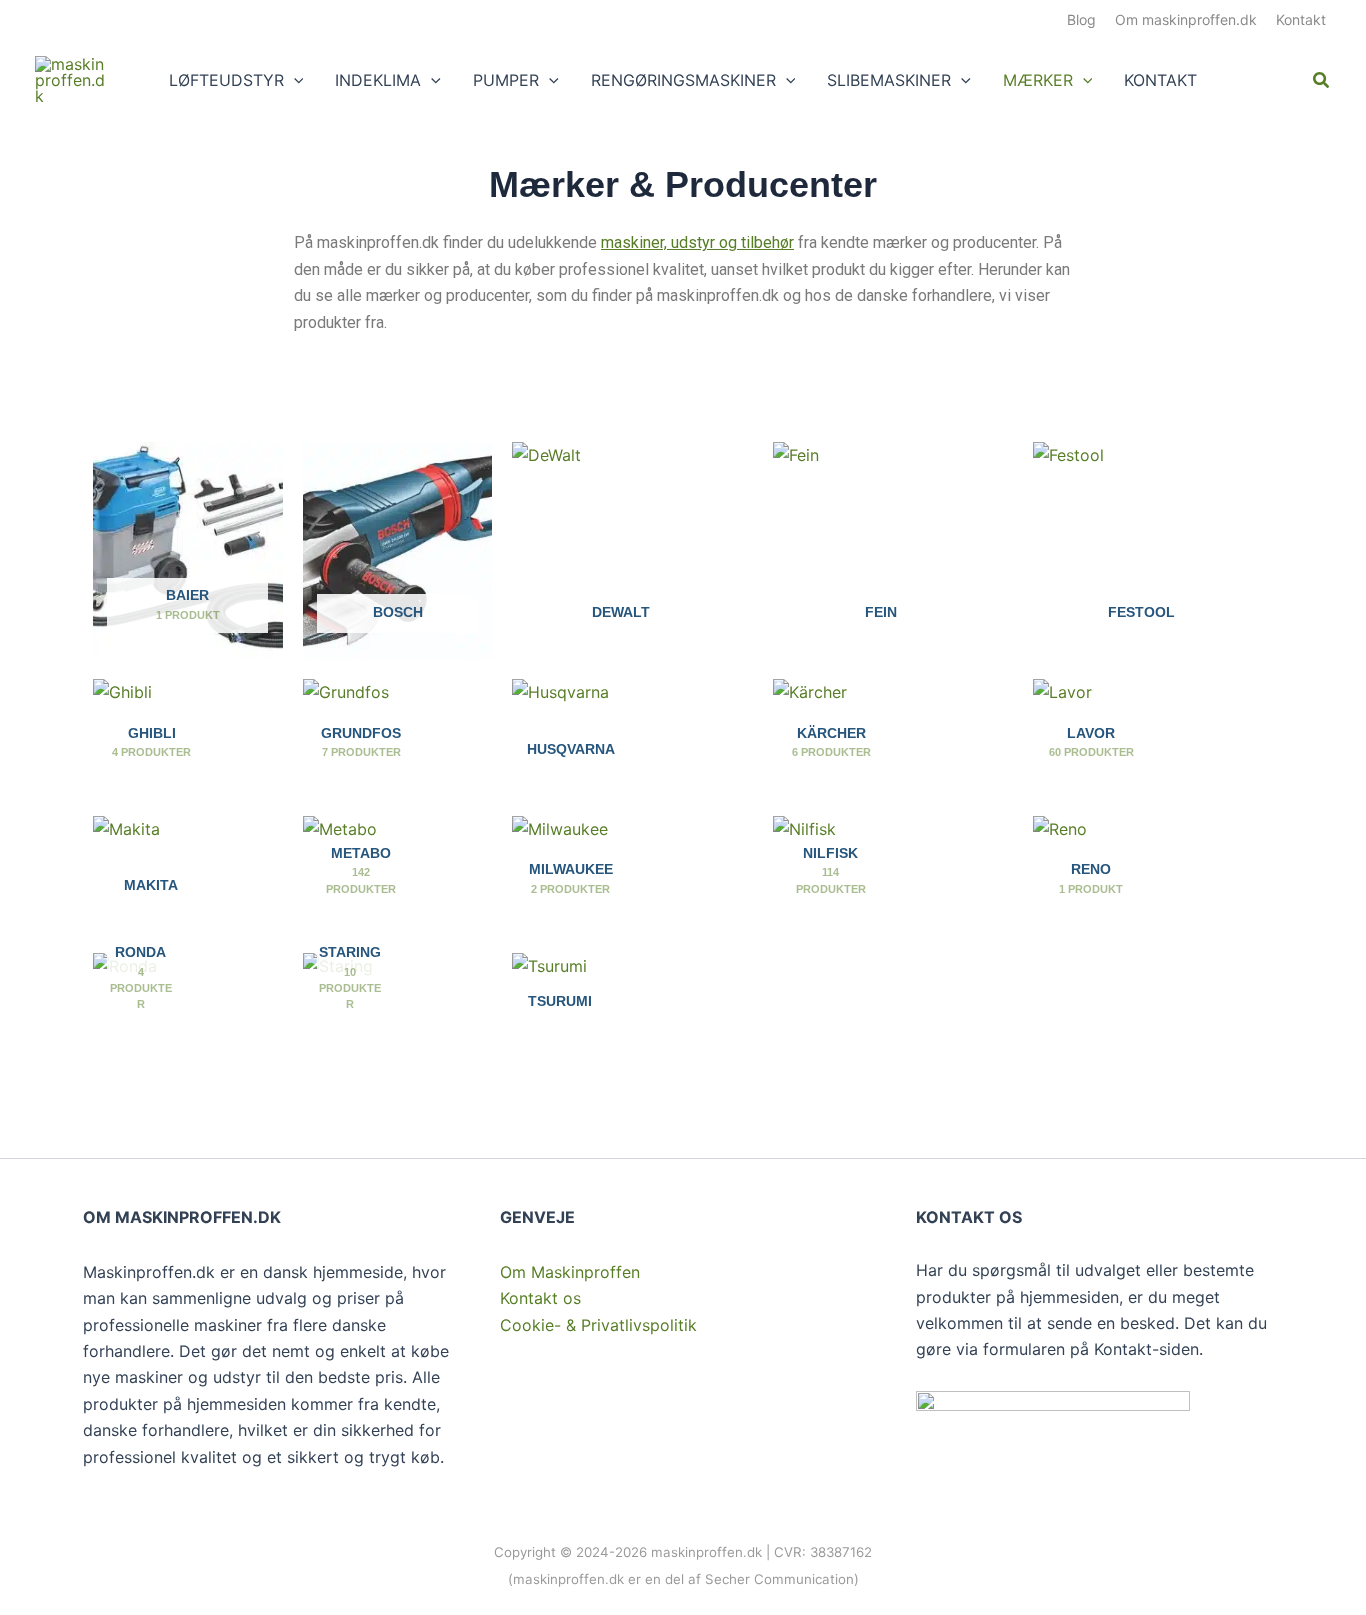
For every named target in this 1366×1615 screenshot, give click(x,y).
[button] (294, 80)
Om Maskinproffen (570, 1272)
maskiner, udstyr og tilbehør (697, 242)
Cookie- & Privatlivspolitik (598, 1325)
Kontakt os (540, 1298)
